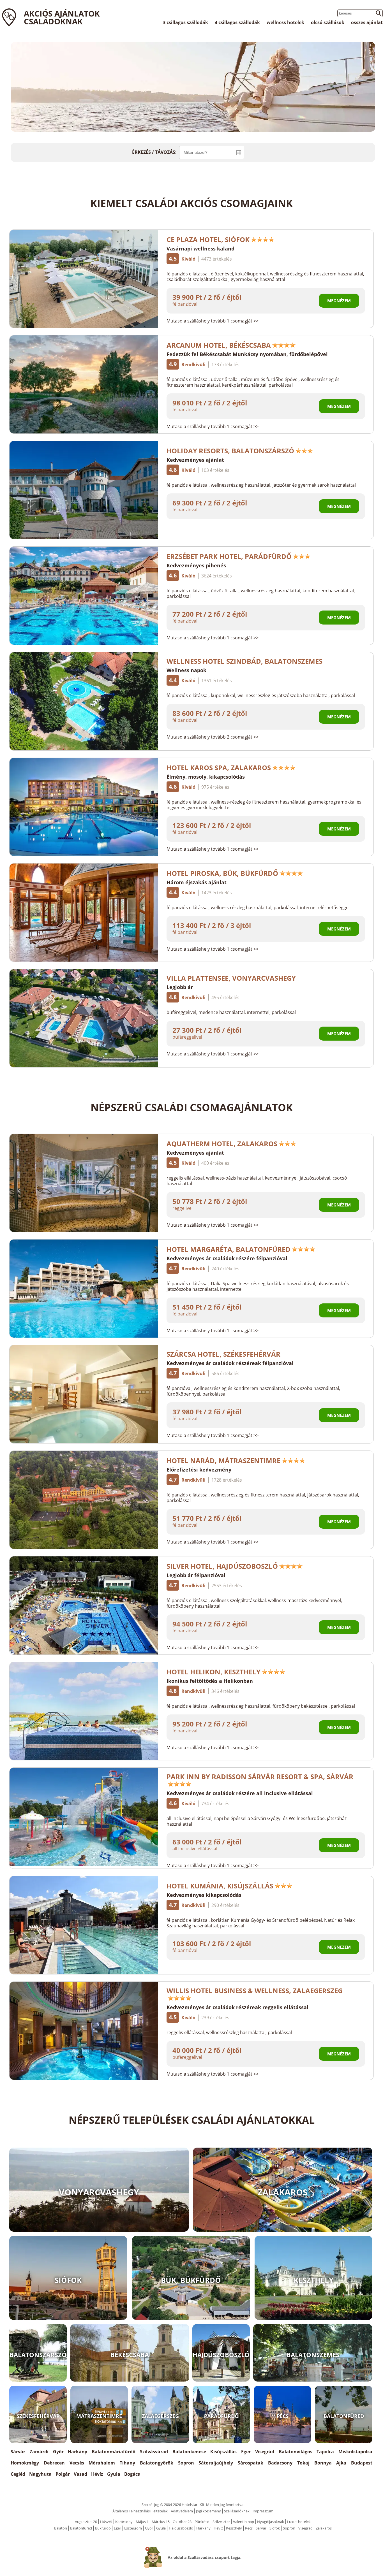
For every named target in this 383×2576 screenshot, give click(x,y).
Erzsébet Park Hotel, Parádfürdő (229, 556)
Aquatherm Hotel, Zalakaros (222, 1144)
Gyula (114, 2474)
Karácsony (124, 2522)
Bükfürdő (103, 2528)
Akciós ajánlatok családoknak (62, 17)
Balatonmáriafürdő (114, 2452)
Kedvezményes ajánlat (195, 460)
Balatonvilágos (296, 2452)
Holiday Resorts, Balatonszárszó (230, 451)
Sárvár (18, 2452)
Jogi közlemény (208, 2511)
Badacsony (280, 2463)
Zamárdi (39, 2452)
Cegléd (18, 2474)
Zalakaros (324, 2528)
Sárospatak (251, 2463)
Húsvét (106, 2522)
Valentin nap (244, 2522)
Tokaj (303, 2463)
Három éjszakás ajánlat (197, 882)
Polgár (63, 2474)
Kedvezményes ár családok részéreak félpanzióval (230, 1363)
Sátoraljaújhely (216, 2463)
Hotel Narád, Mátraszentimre (223, 1460)
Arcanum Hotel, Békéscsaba (219, 345)
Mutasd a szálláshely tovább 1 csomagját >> (213, 321)
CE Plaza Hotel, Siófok (208, 239)
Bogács (132, 2474)
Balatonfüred (81, 2528)
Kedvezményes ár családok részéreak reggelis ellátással (237, 2007)
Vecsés (77, 2463)
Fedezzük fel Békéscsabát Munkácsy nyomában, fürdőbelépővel (247, 354)
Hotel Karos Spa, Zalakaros (219, 768)
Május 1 (142, 2522)
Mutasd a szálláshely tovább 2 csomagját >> (213, 737)
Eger (246, 2452)
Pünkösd (202, 2522)
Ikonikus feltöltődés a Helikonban (210, 1681)
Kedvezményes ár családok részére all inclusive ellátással (240, 1793)
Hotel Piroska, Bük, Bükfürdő (222, 873)
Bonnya (323, 2463)
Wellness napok (186, 670)
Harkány (78, 2452)
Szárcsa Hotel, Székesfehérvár (223, 1354)
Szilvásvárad (154, 2452)
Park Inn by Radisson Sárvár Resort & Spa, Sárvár (260, 1776)
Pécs (249, 2528)
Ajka (341, 2463)
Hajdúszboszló (181, 2528)
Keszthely (234, 2528)
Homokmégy (25, 2463)
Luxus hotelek (299, 2522)
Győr (58, 2452)
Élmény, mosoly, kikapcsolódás (206, 777)
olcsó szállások (328, 22)
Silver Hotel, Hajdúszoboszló (222, 1566)
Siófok (275, 2528)
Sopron (186, 2463)
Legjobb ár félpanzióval (196, 1575)
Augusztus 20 (86, 2522)
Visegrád (265, 2452)
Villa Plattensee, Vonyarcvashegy (231, 978)
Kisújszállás (223, 2452)
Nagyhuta (40, 2474)
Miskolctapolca (355, 2452)
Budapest (362, 2463)
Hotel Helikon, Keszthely (214, 1672)
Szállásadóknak (237, 2511)
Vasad (80, 2474)
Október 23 (182, 2522)
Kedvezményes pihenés (196, 565)
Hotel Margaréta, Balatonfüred (229, 1249)
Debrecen (54, 2463)
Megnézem (339, 301)
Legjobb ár (180, 987)
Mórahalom (102, 2463)
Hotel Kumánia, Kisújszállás (220, 1886)
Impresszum (263, 2511)
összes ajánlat (367, 22)
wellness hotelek (285, 22)
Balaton (61, 2528)
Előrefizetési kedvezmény (199, 1470)
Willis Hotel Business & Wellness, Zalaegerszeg (255, 1991)
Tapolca (325, 2452)
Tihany (127, 2463)
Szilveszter (221, 2522)
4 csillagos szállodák (237, 22)
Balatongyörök (157, 2463)
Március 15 (161, 2522)
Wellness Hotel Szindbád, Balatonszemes (244, 661)
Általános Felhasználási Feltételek (140, 2511)
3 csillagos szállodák (185, 22)
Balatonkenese (189, 2452)
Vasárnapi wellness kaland (200, 249)
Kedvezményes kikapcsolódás (204, 1895)
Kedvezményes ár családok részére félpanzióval (227, 1258)
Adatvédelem (182, 2511)
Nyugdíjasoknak (271, 2522)
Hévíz (97, 2474)
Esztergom (133, 2528)
